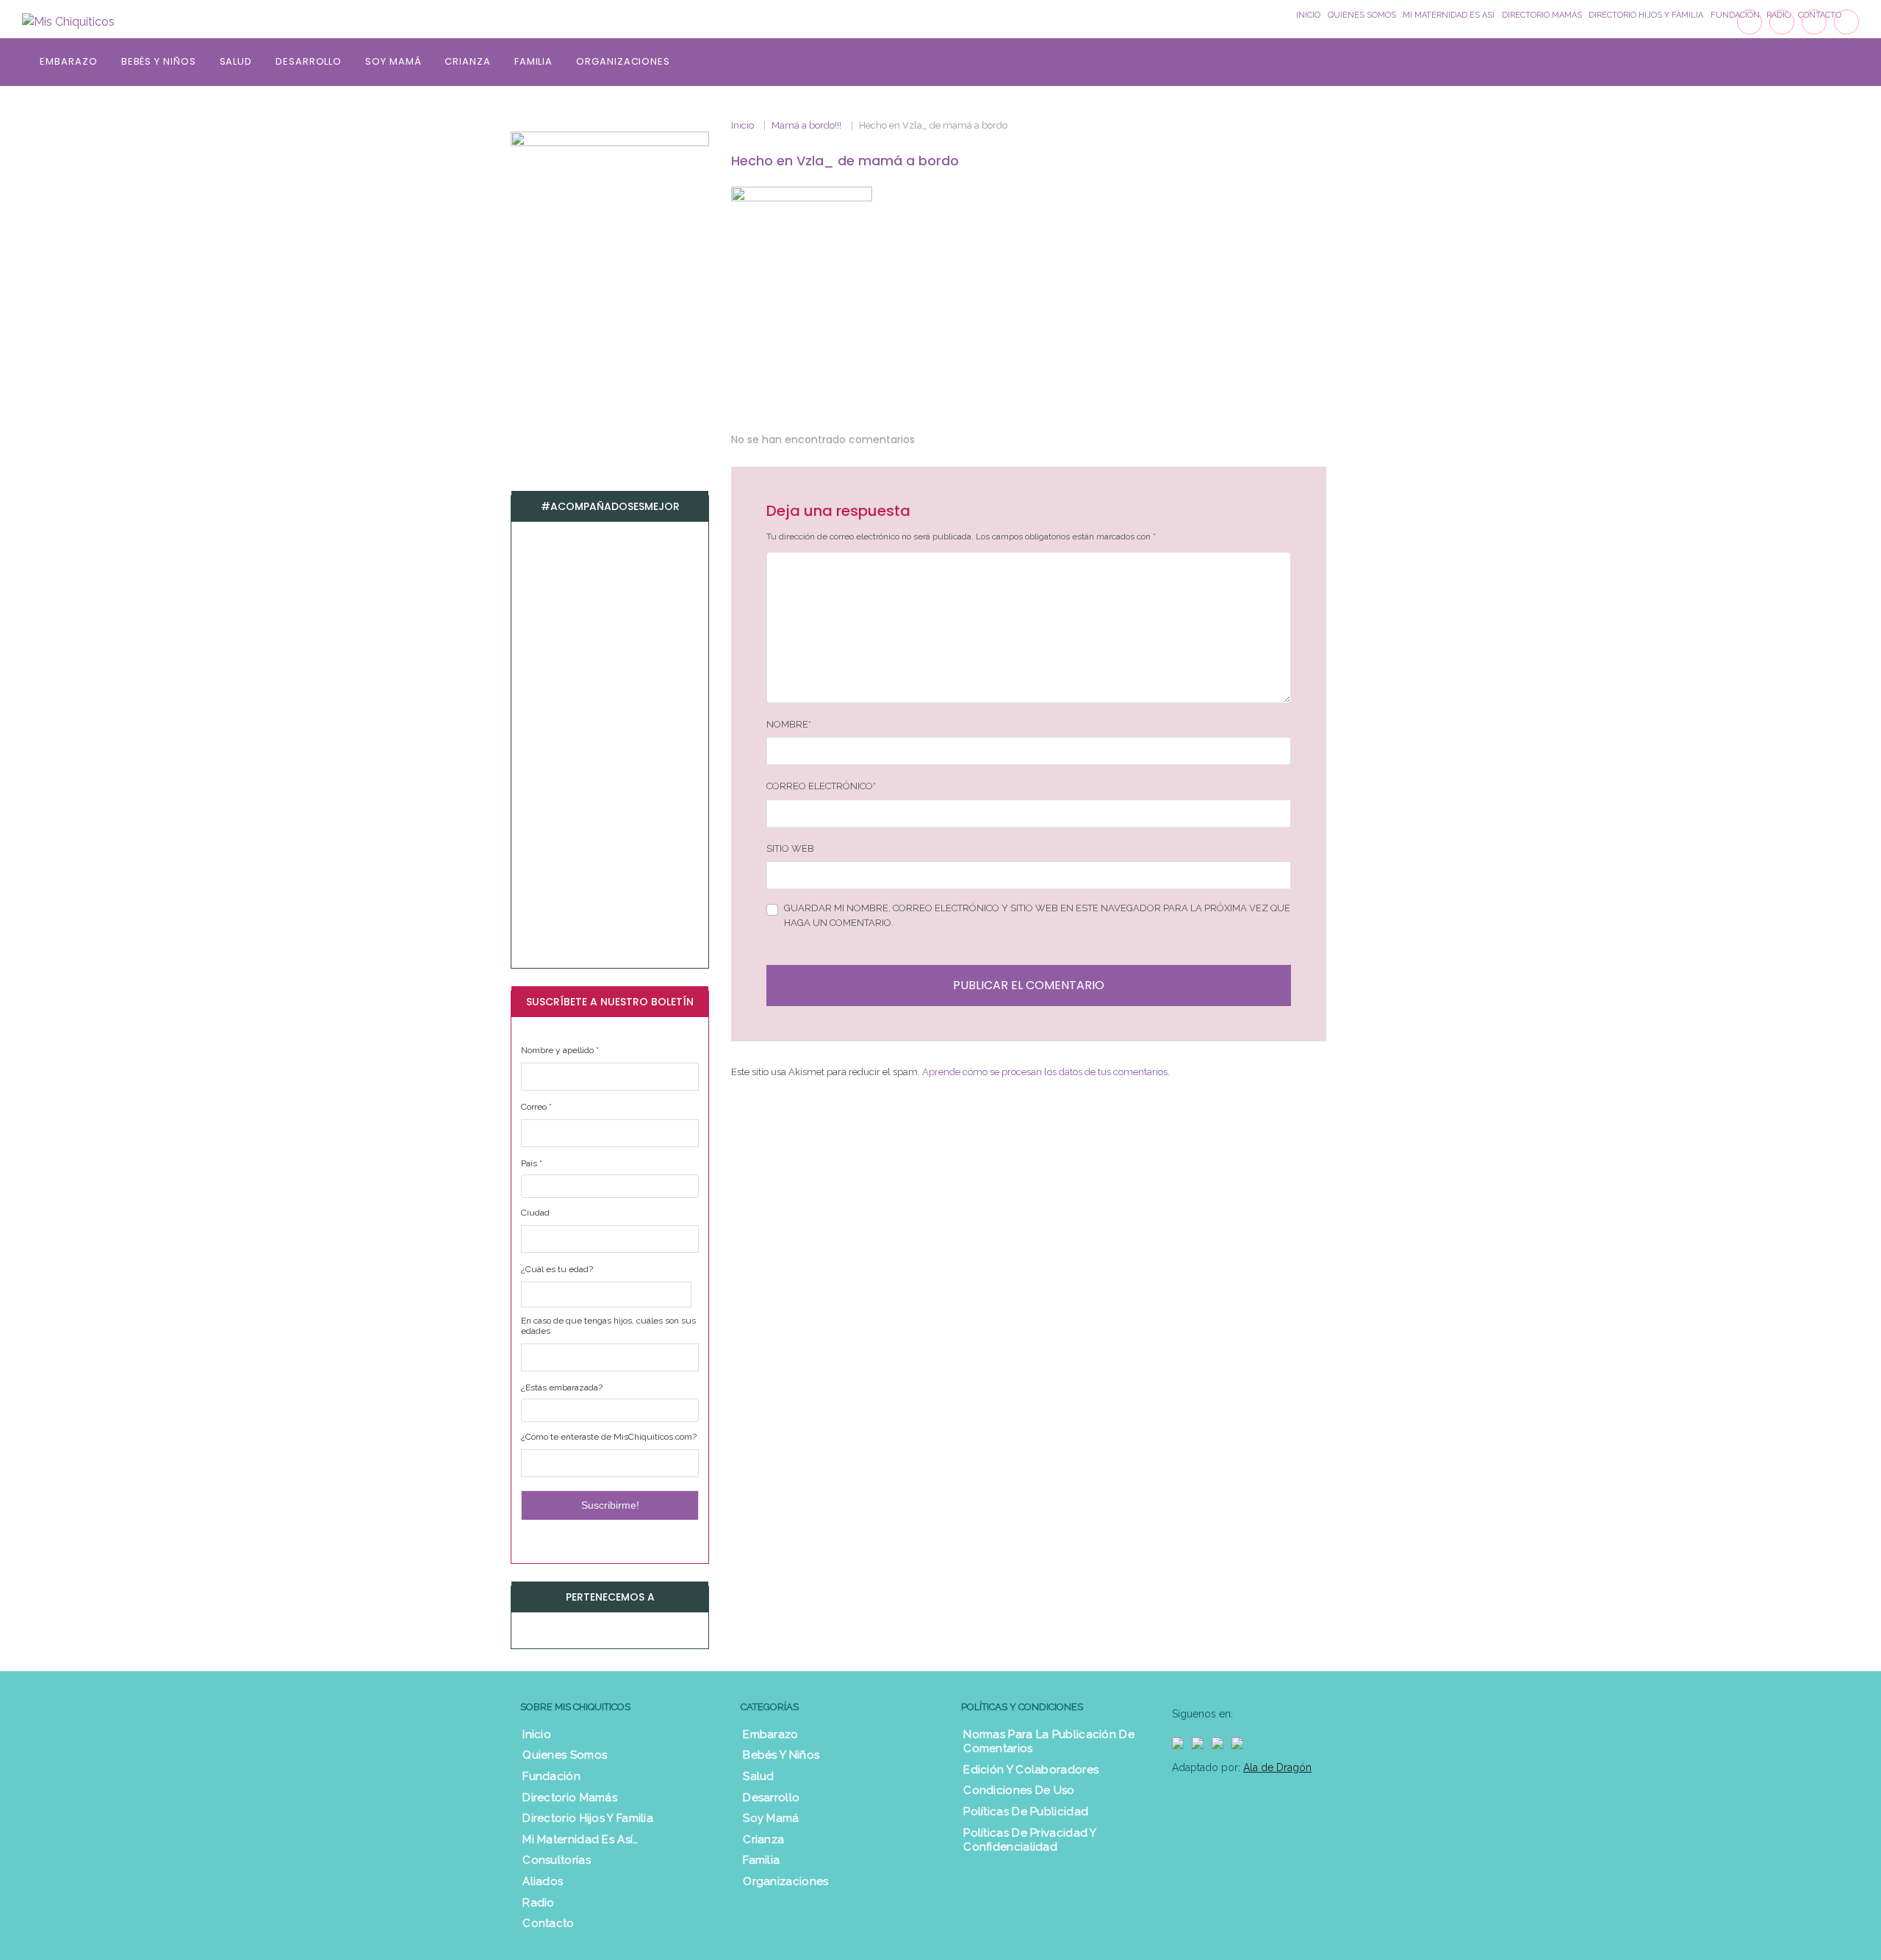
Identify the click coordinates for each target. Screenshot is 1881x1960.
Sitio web (790, 848)
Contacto (548, 1923)
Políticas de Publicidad (1026, 1812)
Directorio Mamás (570, 1798)
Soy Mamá (393, 61)
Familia (533, 61)
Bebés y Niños (159, 61)
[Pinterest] (1846, 22)
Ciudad (535, 1213)
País (532, 1163)
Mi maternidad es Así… (580, 1839)
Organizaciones (623, 61)
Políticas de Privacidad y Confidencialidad (1030, 1840)
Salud (236, 61)
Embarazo (68, 61)
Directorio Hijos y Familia (588, 1818)
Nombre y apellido (560, 1050)
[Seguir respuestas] (935, 440)
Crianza (467, 61)
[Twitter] (1782, 22)
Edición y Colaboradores (1031, 1770)
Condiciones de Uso (1019, 1790)
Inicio (742, 125)
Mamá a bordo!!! (806, 125)
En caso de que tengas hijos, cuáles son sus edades (608, 1326)
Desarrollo (309, 61)
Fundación (551, 1776)
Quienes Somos (565, 1755)
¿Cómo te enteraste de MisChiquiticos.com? (609, 1437)
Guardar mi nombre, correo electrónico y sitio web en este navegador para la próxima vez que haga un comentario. (1037, 915)
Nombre (789, 724)
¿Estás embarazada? (562, 1388)
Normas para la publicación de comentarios (1049, 1742)
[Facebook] (1749, 22)
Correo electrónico (821, 786)
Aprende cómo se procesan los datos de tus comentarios (1045, 1072)
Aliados (543, 1881)
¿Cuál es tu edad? (557, 1269)
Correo (536, 1107)
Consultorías (557, 1860)
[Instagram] (1814, 22)
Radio (539, 1903)
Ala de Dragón (1277, 1767)
